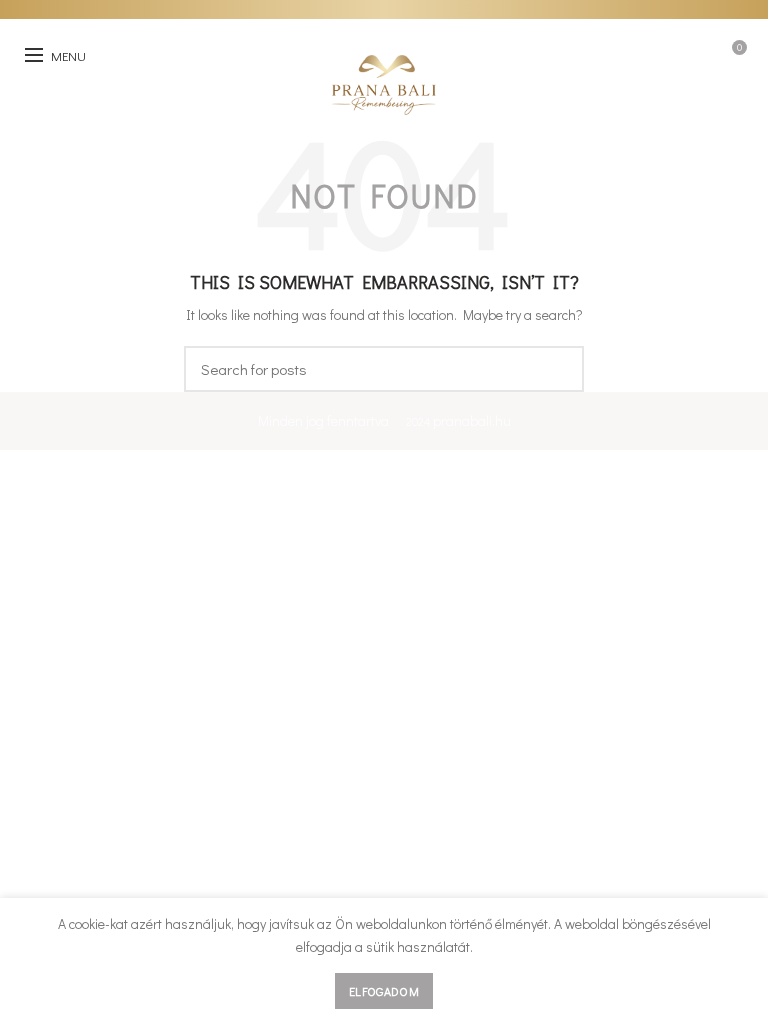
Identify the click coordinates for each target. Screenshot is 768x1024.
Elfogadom (384, 991)
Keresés (557, 369)
